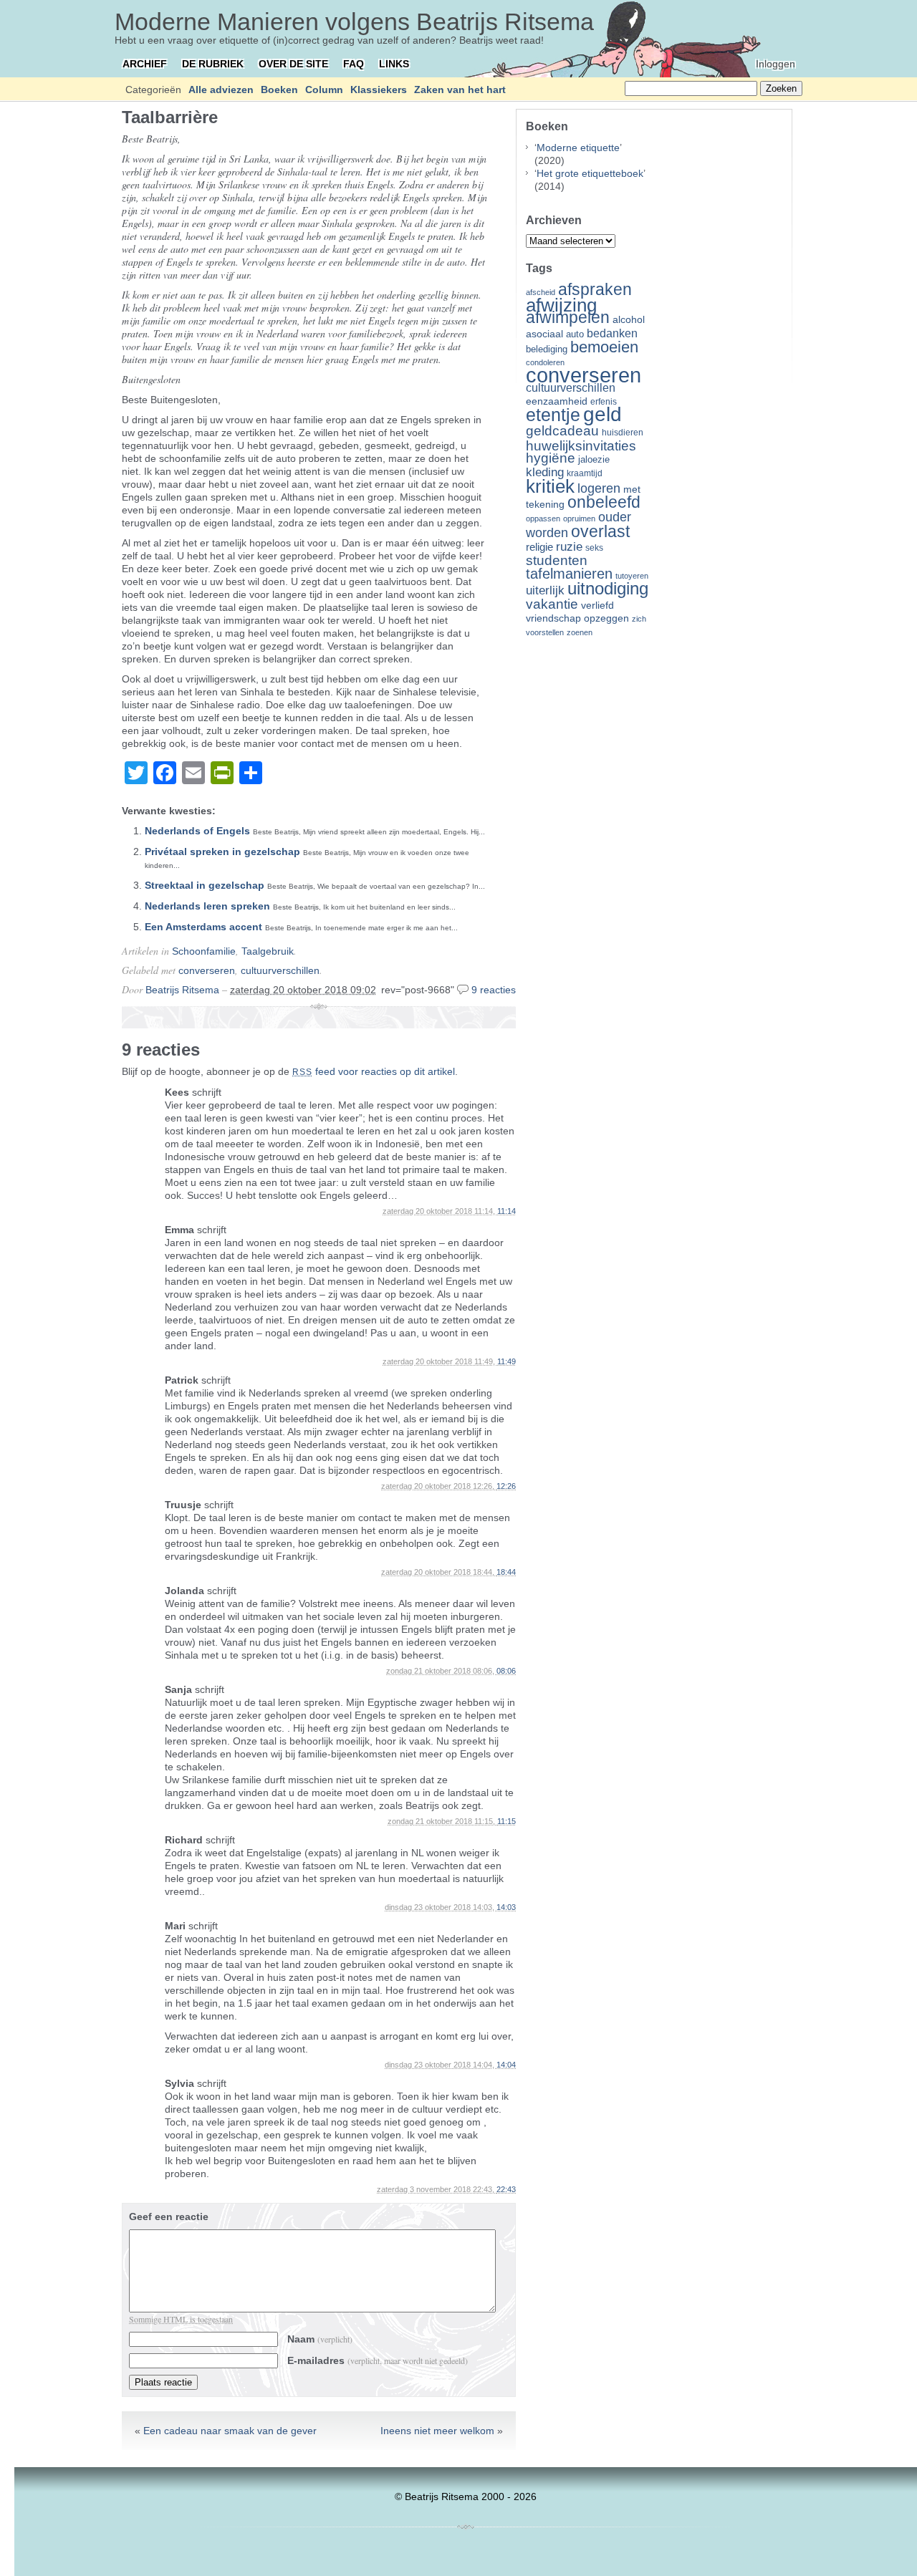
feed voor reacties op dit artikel (374, 1071)
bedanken (612, 333)
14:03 (506, 1907)
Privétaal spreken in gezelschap (222, 852)
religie (539, 547)
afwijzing (561, 305)
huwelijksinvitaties (581, 445)
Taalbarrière (170, 117)
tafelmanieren (569, 574)
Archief (145, 64)
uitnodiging (608, 588)
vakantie (552, 604)
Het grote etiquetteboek (590, 173)
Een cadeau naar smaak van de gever (230, 2431)
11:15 (506, 1821)
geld (602, 414)
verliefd (597, 605)
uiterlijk (545, 590)
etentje (553, 415)
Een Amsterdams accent (203, 927)
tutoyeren (632, 576)
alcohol (629, 320)
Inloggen (776, 64)
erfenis (604, 402)
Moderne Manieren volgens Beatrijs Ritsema (354, 21)
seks (594, 548)
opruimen (579, 518)
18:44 (506, 1572)
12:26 (506, 1486)
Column (324, 90)
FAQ (354, 64)
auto (575, 334)
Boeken (279, 90)
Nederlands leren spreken (207, 906)
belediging (547, 349)
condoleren (545, 362)
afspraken (595, 289)
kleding (545, 472)
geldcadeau (562, 430)
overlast (600, 531)
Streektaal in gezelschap (205, 885)
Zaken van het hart (460, 90)
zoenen (580, 632)
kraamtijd (585, 473)
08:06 (506, 1671)
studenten (557, 560)
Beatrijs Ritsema (182, 990)
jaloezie (594, 459)
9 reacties (494, 990)
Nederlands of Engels (197, 831)
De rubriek (213, 64)
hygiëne (551, 458)
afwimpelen (568, 318)
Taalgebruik (268, 951)
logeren (599, 488)
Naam (320, 2339)
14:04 (506, 2065)
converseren (207, 970)
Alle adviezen (221, 90)
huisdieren (623, 433)
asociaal (544, 334)
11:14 (506, 1211)
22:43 (506, 2189)
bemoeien (604, 347)
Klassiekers (379, 90)
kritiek (550, 486)
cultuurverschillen (280, 970)
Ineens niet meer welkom (437, 2431)
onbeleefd (604, 502)
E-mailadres (378, 2360)
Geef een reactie (169, 2216)
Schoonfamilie (204, 951)
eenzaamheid (557, 401)
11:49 (506, 1361)
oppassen (543, 518)
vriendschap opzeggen (577, 618)
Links (394, 64)
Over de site (293, 64)
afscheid (541, 292)
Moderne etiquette (578, 148)
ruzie (569, 546)
